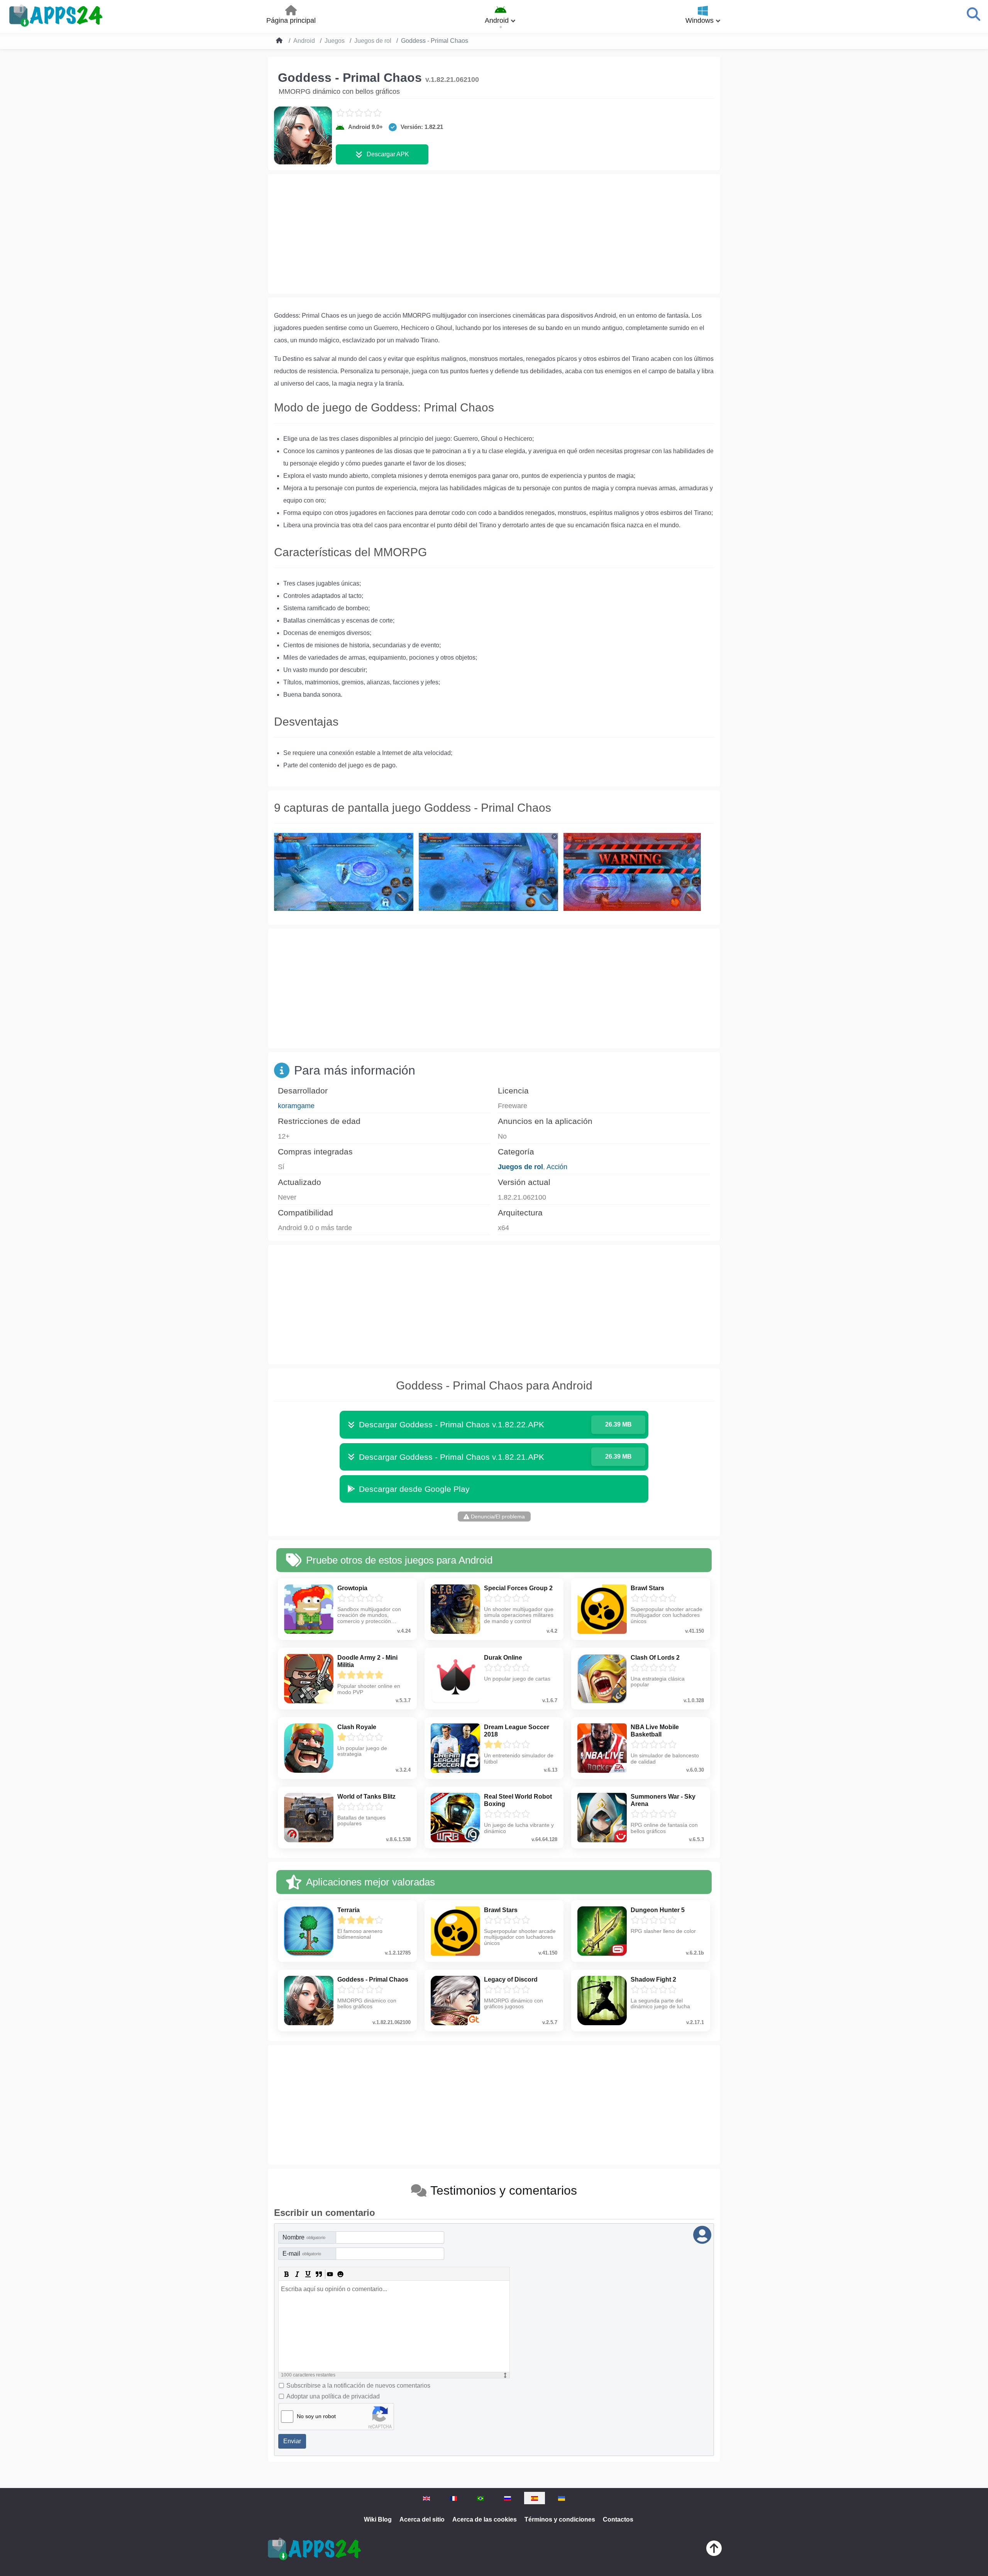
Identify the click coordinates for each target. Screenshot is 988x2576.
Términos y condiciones (560, 2519)
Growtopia (352, 1588)
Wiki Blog (378, 2519)
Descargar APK (388, 154)
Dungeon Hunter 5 (658, 1910)
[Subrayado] (308, 2274)
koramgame (296, 1106)
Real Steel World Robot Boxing (518, 1800)
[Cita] (319, 2274)
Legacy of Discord (511, 1979)
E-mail (302, 2254)
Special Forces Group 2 (518, 1588)
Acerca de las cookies (485, 2519)
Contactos (618, 2519)
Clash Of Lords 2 (655, 1658)
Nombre (304, 2237)
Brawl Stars (647, 1588)
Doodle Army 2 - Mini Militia (367, 1661)
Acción (557, 1167)
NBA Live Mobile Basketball (655, 1731)
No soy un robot (316, 2416)
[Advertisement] (494, 234)
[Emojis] (340, 2274)
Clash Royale (357, 1727)
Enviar (292, 2441)
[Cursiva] (297, 2274)
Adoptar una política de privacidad (333, 2396)
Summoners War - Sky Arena (663, 1800)
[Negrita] (286, 2274)
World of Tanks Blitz (366, 1797)
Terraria (349, 1910)
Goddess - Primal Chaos (373, 1979)
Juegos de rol (520, 1167)
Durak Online (503, 1658)
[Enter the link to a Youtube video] (330, 2274)
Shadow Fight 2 (653, 1979)
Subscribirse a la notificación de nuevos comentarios (358, 2386)
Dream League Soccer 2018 (517, 1731)
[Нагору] (714, 2550)
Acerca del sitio (422, 2519)
